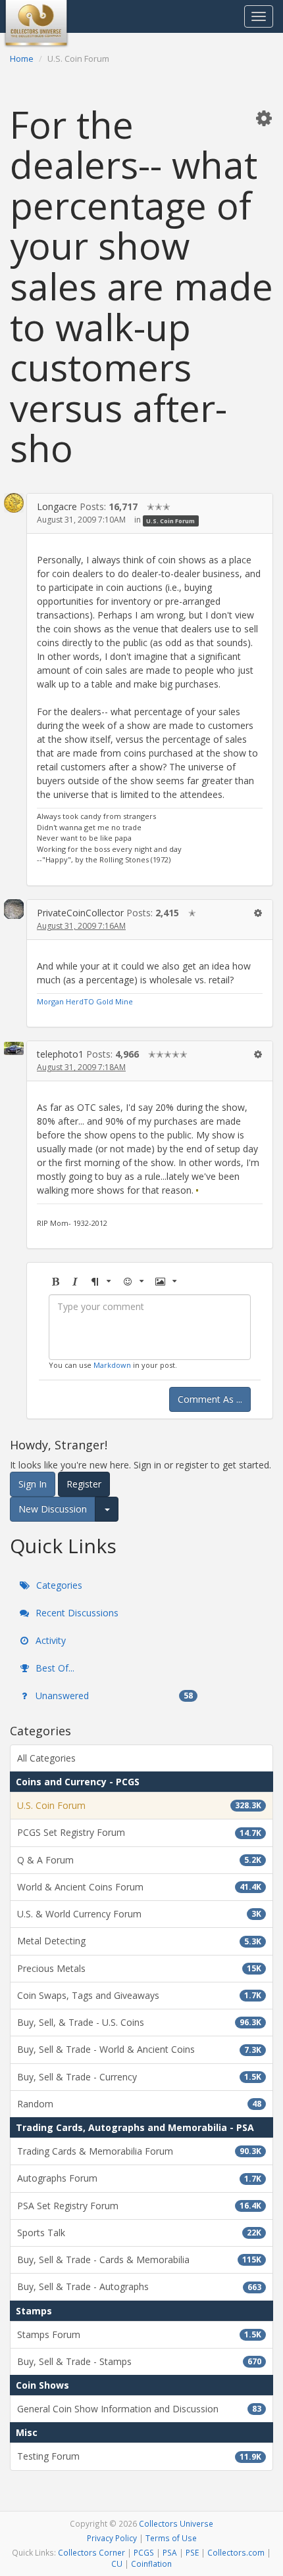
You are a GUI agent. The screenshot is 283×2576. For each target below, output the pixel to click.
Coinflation (151, 2564)
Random (139, 2104)
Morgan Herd (60, 1001)
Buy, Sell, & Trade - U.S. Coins (139, 2022)
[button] (264, 118)
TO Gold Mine (108, 1001)
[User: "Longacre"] (14, 503)
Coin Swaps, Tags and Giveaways (139, 1995)
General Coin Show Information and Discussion (139, 2409)
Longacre (57, 506)
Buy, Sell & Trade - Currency (139, 2077)
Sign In (33, 1484)
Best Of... (54, 1668)
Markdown (112, 1365)
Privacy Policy (112, 2538)
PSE (192, 2552)
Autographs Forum (139, 2178)
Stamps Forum (139, 2334)
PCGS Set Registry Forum (139, 1832)
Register (84, 1484)
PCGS (144, 2552)
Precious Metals (139, 1968)
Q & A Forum (139, 1860)
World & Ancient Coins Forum (139, 1887)
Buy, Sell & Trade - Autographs (139, 2286)
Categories (58, 1585)
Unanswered (113, 1696)
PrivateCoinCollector (80, 913)
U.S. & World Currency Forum (139, 1914)
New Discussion (53, 1509)
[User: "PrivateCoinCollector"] (14, 909)
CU (117, 2564)
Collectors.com (236, 2552)
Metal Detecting (139, 1941)
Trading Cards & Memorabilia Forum (139, 2151)
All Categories (46, 1758)
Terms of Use (171, 2538)
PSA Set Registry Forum (139, 2206)
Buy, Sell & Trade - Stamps (139, 2361)
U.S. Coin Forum (170, 520)
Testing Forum (139, 2456)
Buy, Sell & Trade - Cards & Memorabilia (139, 2260)
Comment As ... (210, 1399)
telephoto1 (60, 1054)
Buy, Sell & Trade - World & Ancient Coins (139, 2049)
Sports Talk (139, 2233)
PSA (170, 2552)
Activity (49, 1640)
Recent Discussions (76, 1613)
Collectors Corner (91, 2552)
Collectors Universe (176, 2523)
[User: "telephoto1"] (14, 1047)
